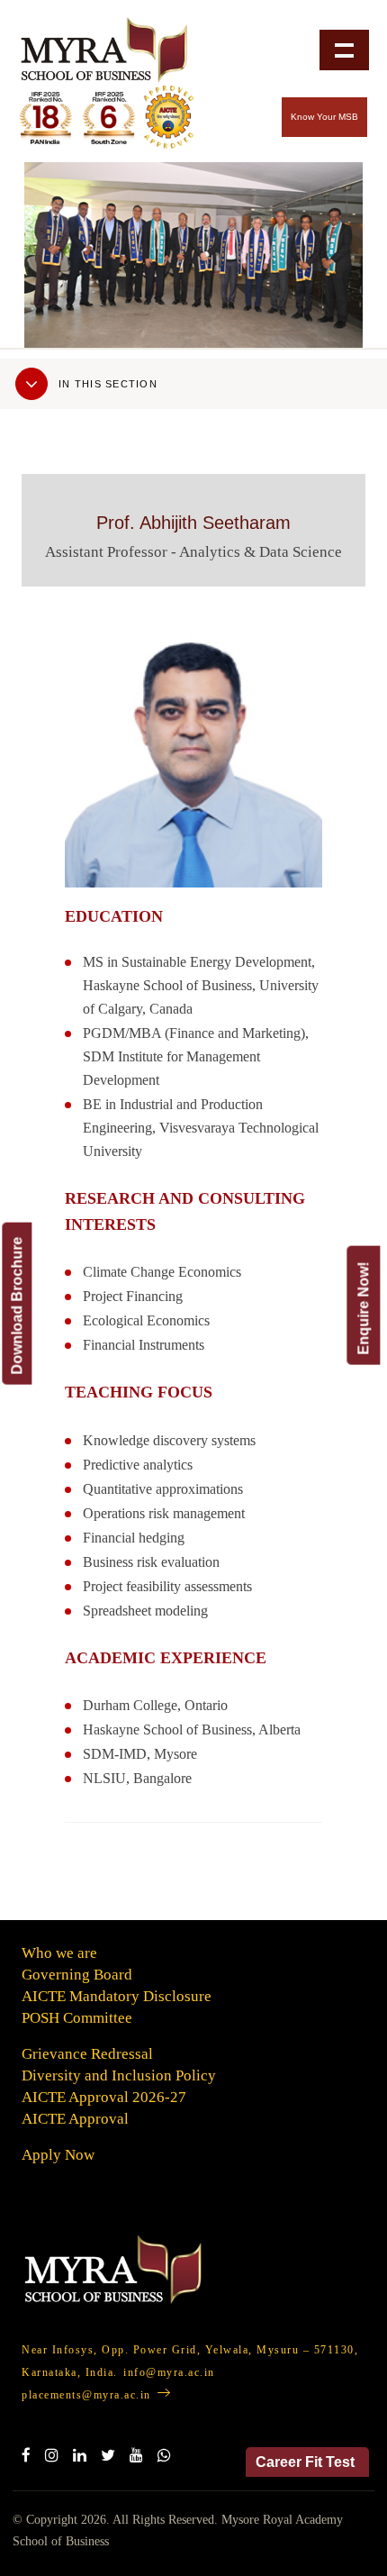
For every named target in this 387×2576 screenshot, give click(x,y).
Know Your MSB (324, 117)
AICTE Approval (75, 2119)
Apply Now (58, 2155)
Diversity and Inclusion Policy (119, 2075)
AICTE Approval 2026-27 (104, 2097)
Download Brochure (17, 1305)
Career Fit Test (305, 2462)
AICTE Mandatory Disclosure (117, 1996)
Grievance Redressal (87, 2054)
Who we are (59, 1953)
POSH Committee (77, 2018)
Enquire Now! (363, 1308)
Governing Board (77, 1975)
